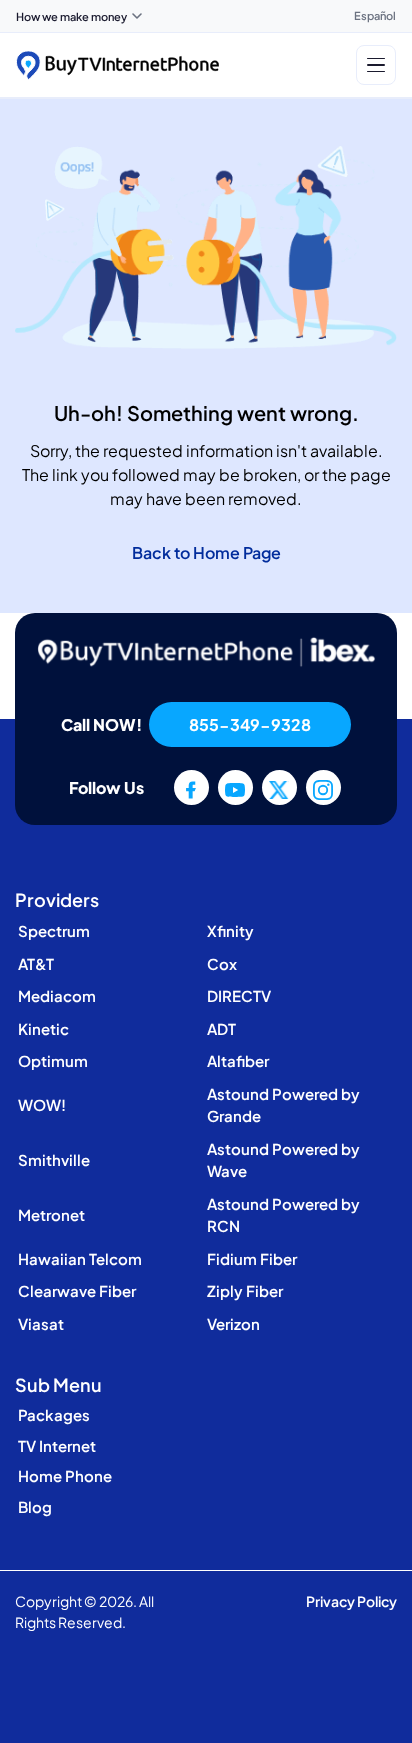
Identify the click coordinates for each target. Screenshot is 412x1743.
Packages (54, 1414)
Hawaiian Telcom (80, 1258)
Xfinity (230, 930)
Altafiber (238, 1060)
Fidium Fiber (252, 1258)
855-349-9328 (250, 724)
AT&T (36, 963)
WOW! (42, 1104)
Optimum (53, 1060)
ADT (221, 1028)
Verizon (233, 1323)
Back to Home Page (206, 552)
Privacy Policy (351, 1601)
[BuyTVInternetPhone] (117, 65)
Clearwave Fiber (77, 1290)
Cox (222, 963)
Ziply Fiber (245, 1290)
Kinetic (43, 1028)
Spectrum (54, 930)
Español (375, 15)
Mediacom (57, 995)
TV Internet (57, 1445)
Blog (35, 1506)
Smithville (54, 1159)
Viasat (41, 1323)
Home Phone (65, 1475)
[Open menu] (376, 65)
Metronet (51, 1214)
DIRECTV (239, 995)
